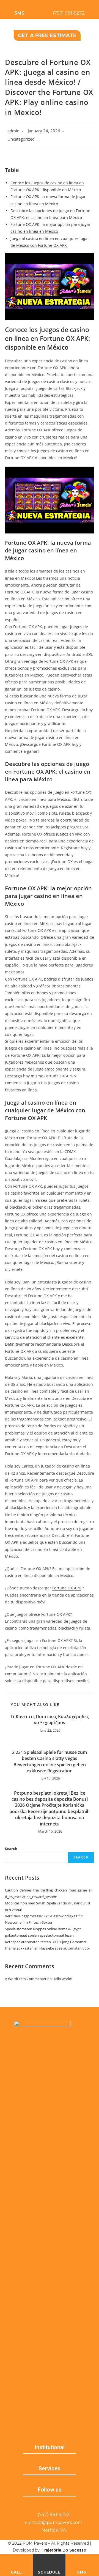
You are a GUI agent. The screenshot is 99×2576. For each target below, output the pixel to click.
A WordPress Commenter (26, 1979)
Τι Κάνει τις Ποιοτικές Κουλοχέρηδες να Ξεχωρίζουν (50, 1720)
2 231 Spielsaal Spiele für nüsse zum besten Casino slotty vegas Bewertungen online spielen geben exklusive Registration (50, 1761)
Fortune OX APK (67, 1588)
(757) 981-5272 (69, 13)
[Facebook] (43, 2504)
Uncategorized (21, 139)
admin (13, 131)
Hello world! (62, 1979)
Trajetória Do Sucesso (64, 2550)
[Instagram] (56, 2504)
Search (11, 1849)
